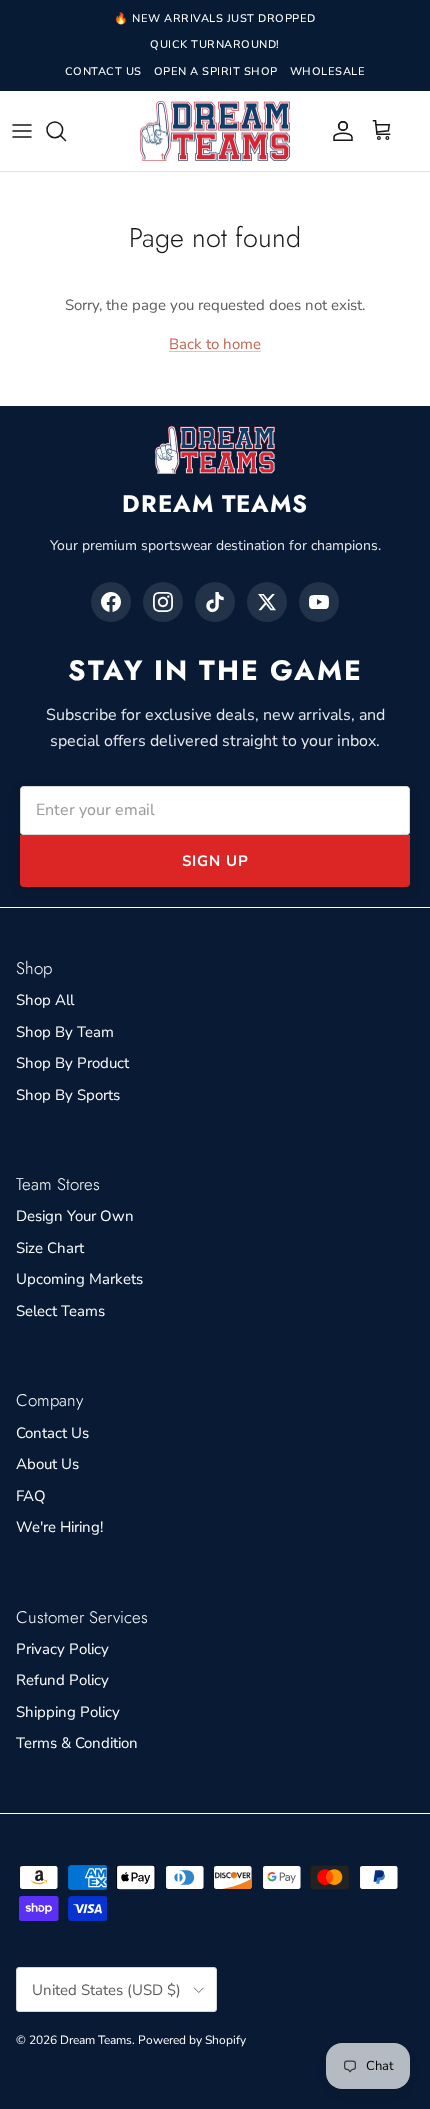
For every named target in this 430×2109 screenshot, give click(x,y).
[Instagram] (163, 602)
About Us (47, 1464)
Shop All (45, 1000)
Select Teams (60, 1311)
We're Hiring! (59, 1527)
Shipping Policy (68, 1712)
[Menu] (22, 131)
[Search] (66, 131)
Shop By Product (72, 1063)
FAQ (31, 1496)
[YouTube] (319, 602)
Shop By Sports (68, 1095)
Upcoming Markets (79, 1279)
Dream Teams (96, 2040)
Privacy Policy (62, 1649)
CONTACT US (103, 71)
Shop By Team (65, 1032)
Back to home (215, 344)
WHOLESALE (328, 71)
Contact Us (52, 1433)
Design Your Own (75, 1216)
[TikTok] (215, 602)
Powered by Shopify (192, 2040)
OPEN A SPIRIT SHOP (216, 71)
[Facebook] (111, 602)
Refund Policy (62, 1680)
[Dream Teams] (215, 131)
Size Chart (50, 1248)
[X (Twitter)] (267, 602)
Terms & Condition (77, 1743)
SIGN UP (215, 861)
